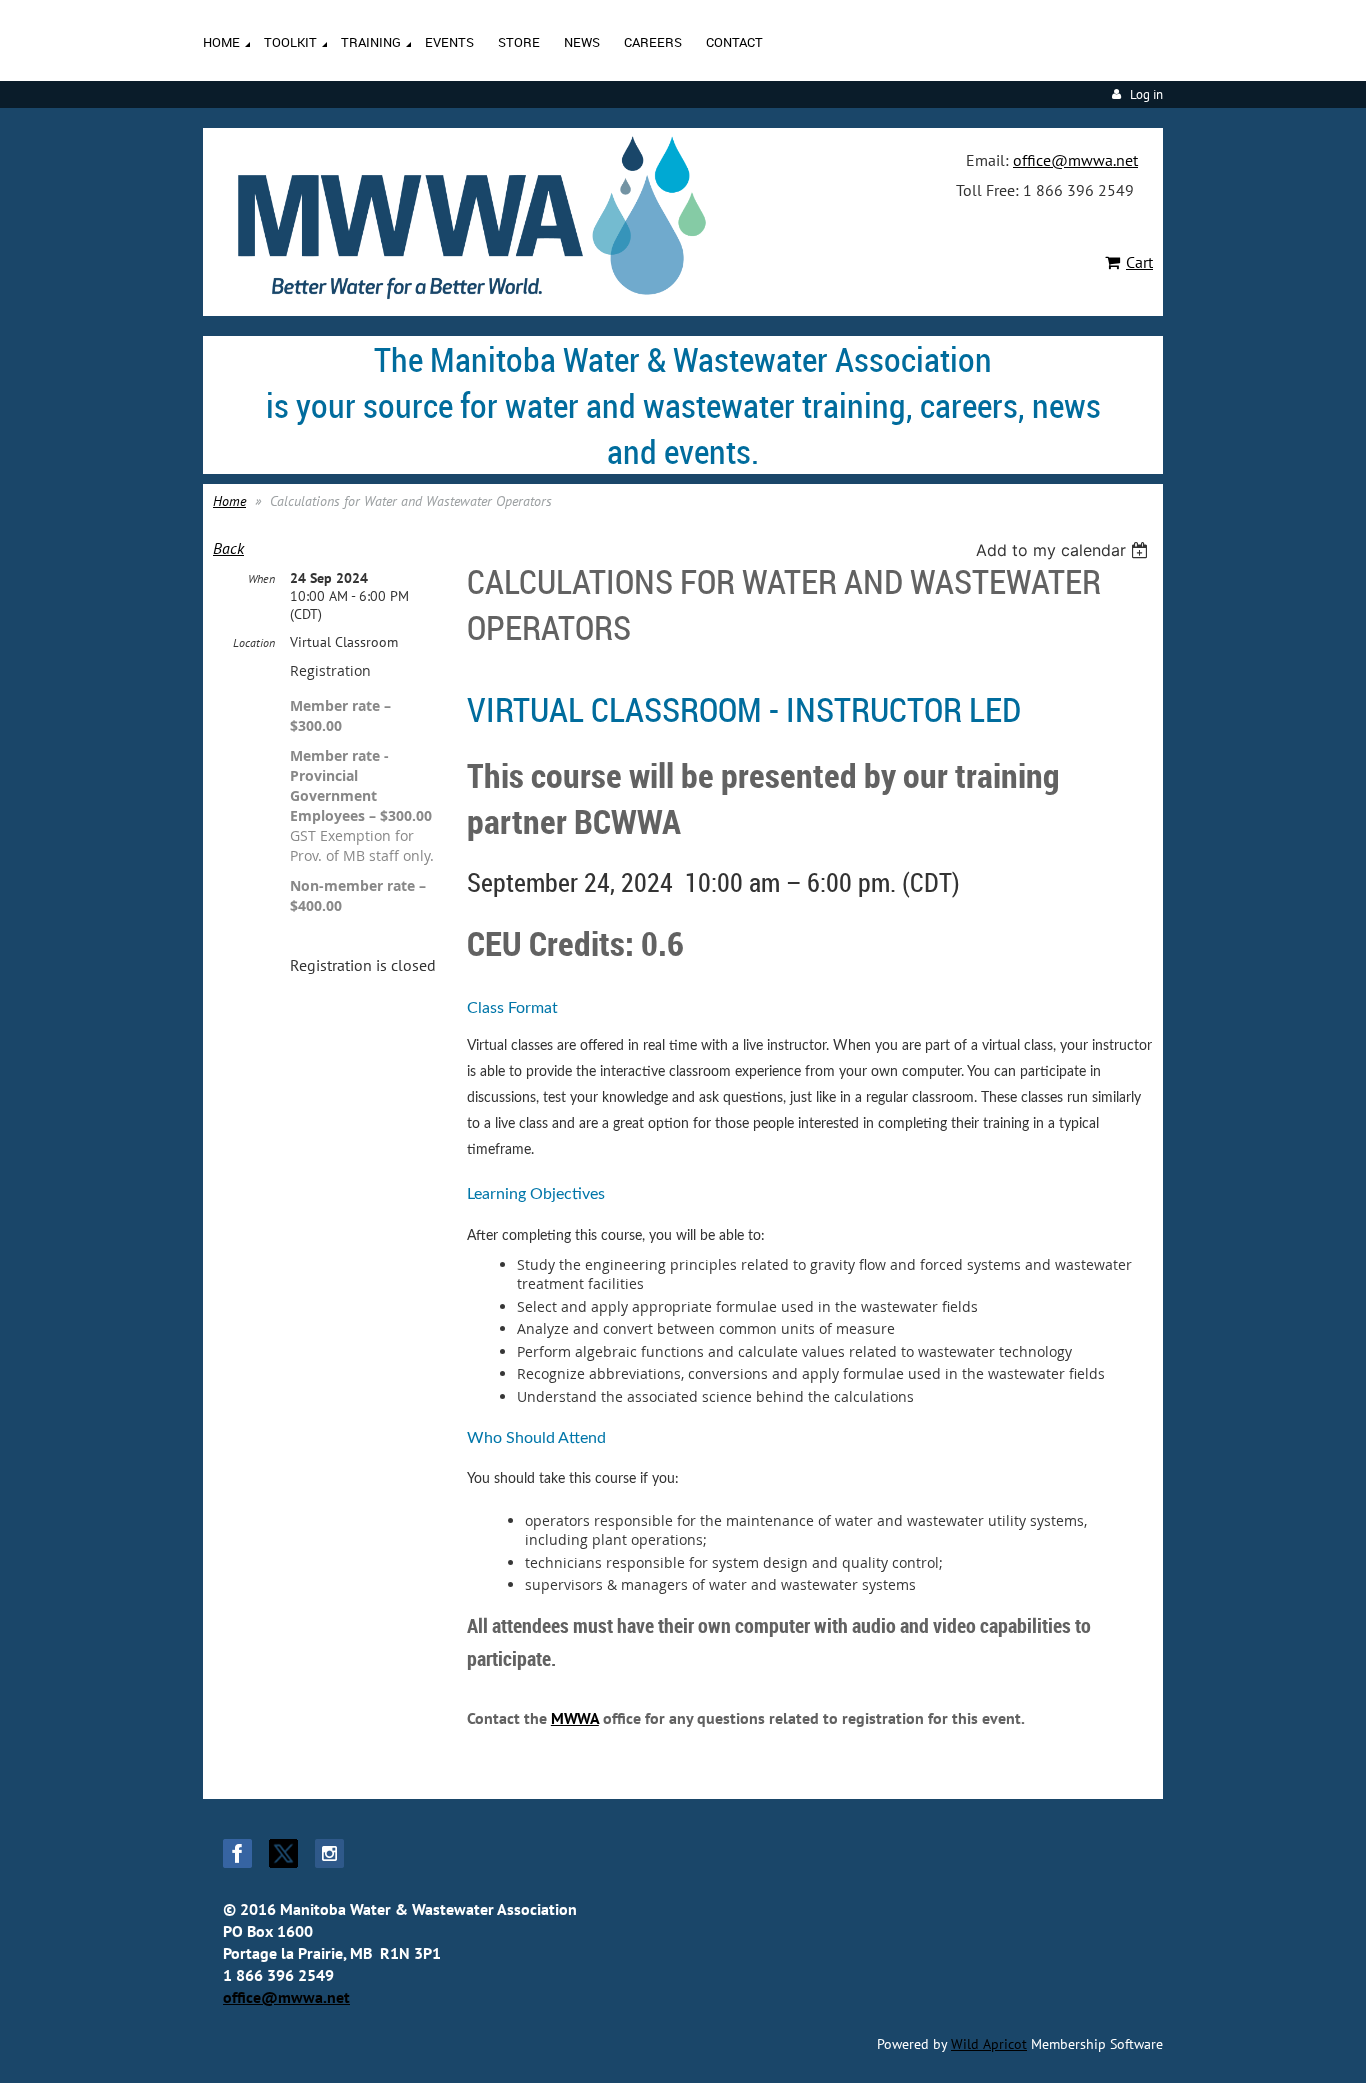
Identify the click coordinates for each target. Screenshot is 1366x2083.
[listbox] (1064, 550)
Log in (1146, 94)
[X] (283, 1853)
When (261, 578)
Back (228, 548)
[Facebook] (237, 1853)
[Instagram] (329, 1853)
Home (229, 501)
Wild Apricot (989, 2044)
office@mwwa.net (1075, 160)
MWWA (575, 1718)
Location (254, 642)
